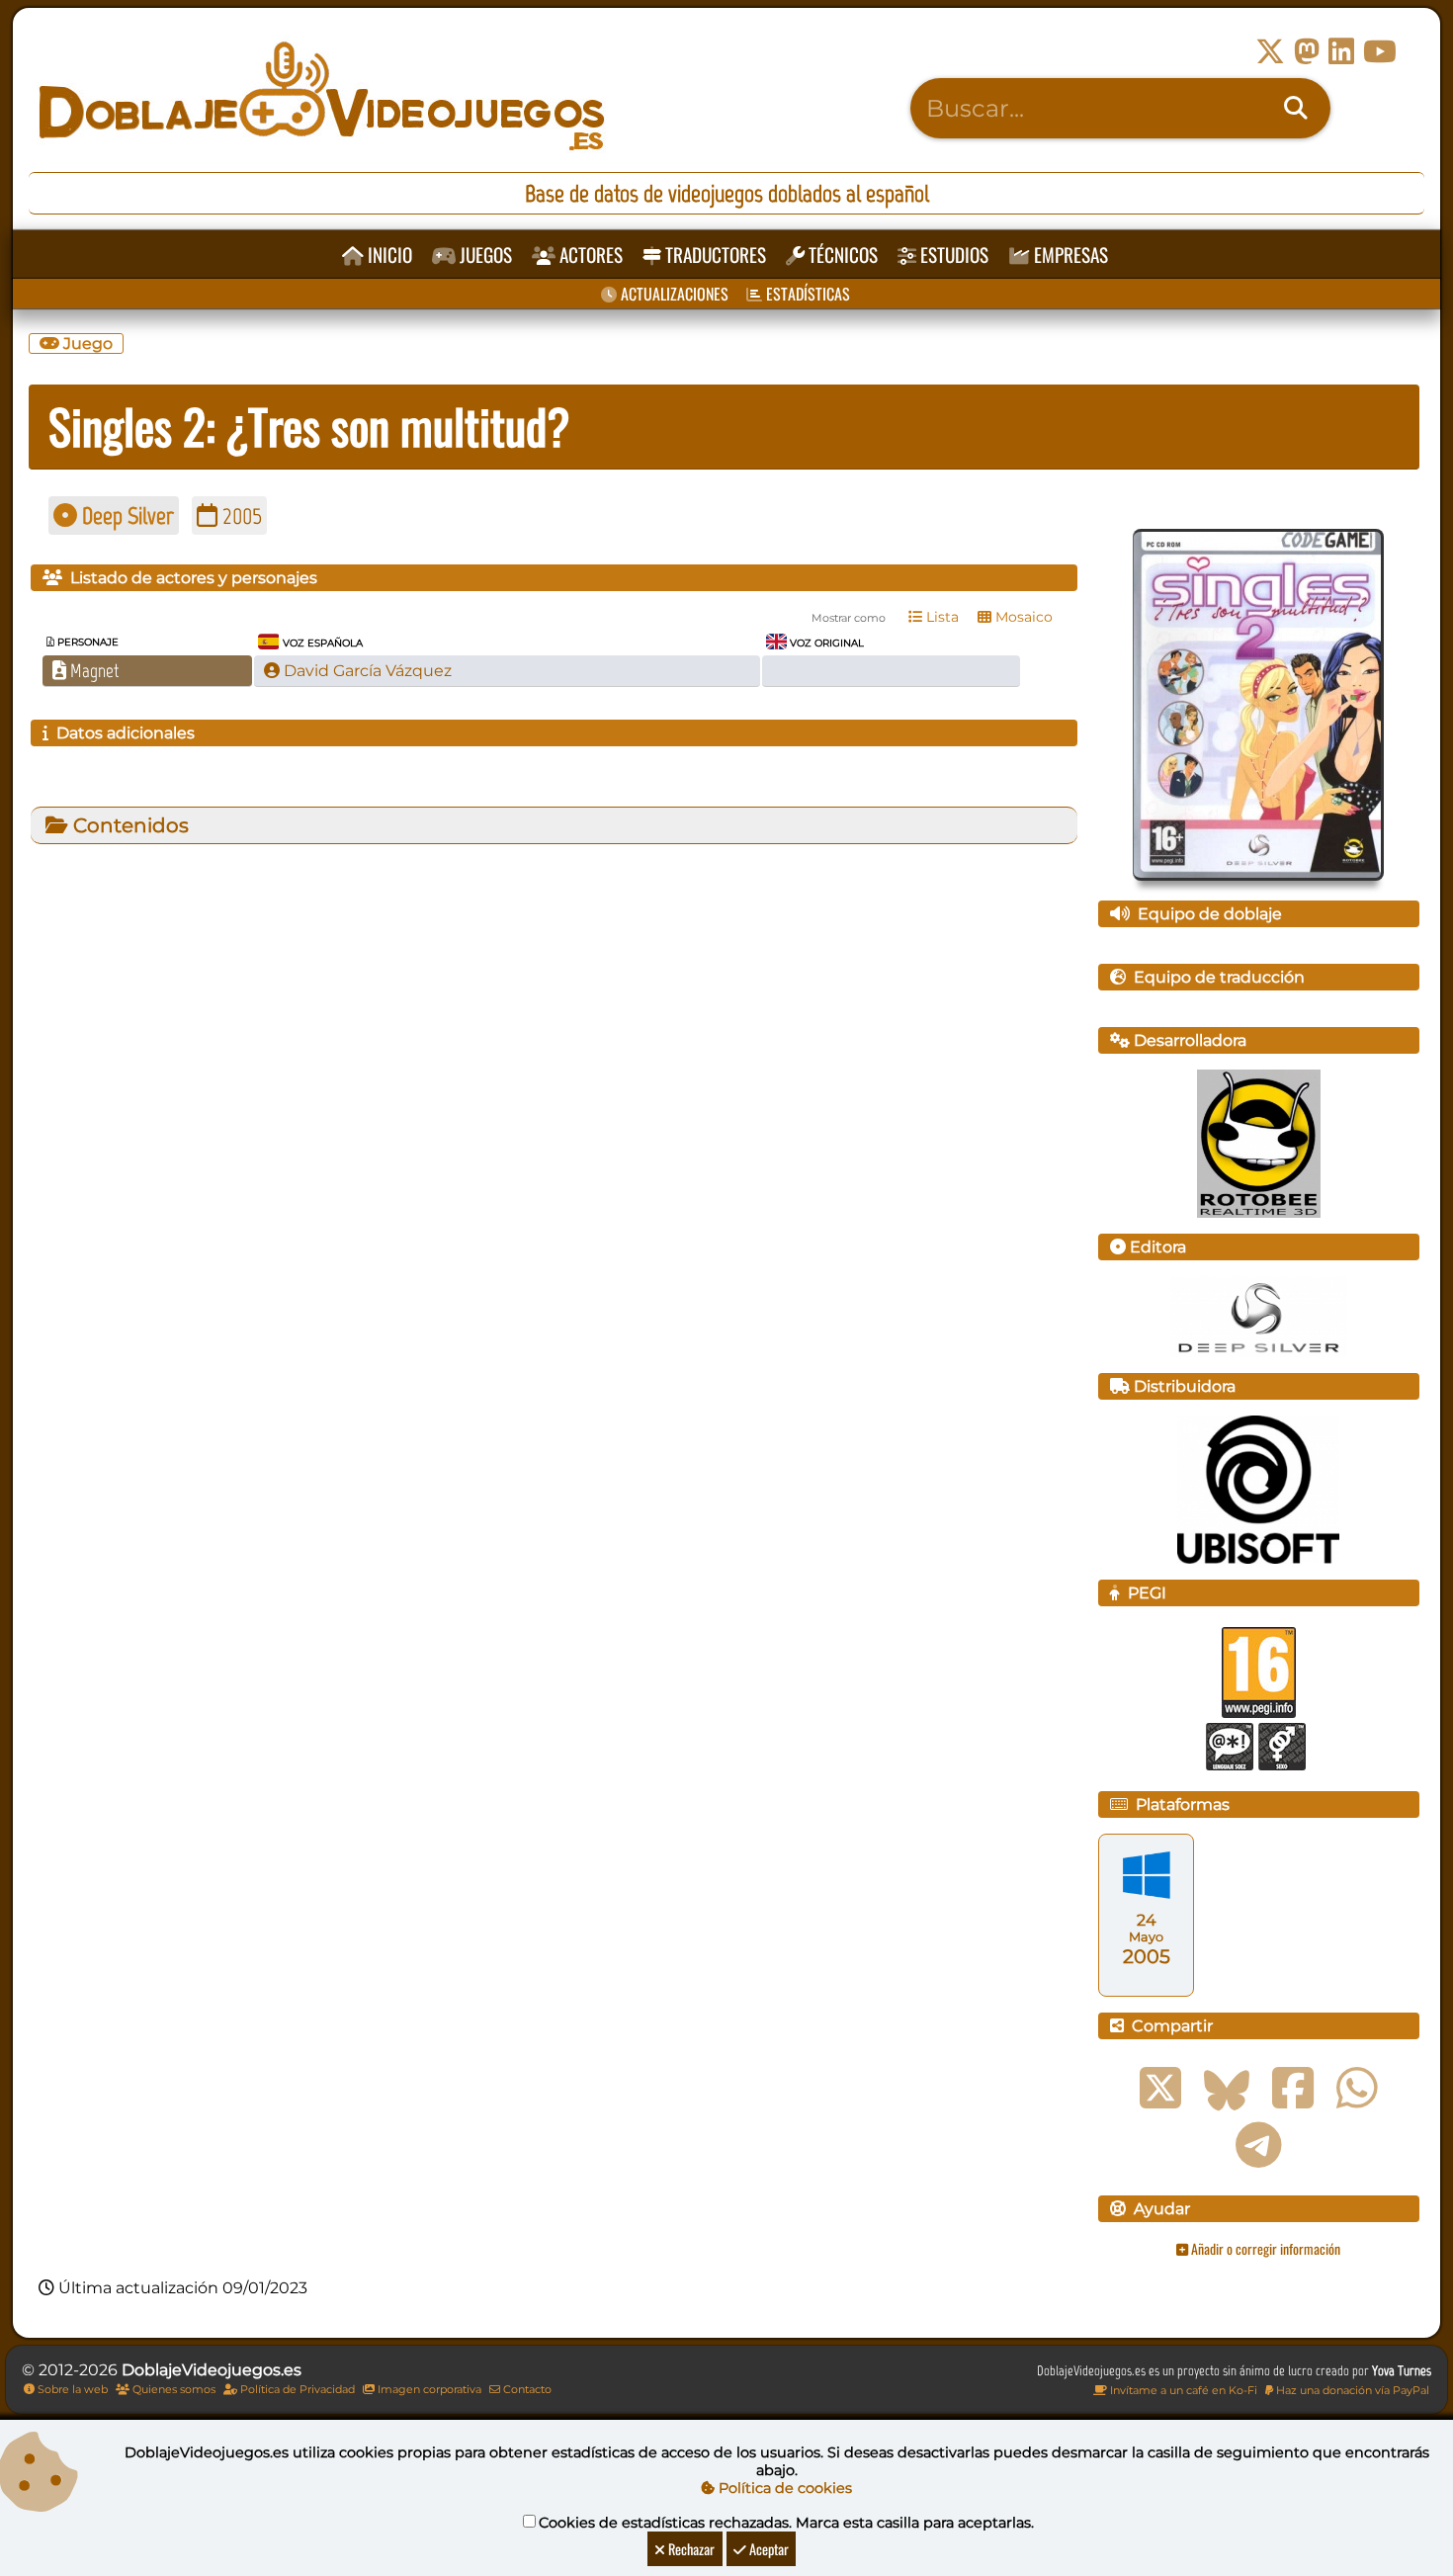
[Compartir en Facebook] (1293, 2089)
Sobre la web (71, 2389)
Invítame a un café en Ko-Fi (1182, 2390)
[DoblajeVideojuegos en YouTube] (1380, 52)
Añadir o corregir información (1264, 2248)
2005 (240, 515)
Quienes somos (172, 2389)
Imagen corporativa (428, 2389)
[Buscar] (1296, 109)
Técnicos (841, 255)
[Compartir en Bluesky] (1227, 2089)
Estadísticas (806, 294)
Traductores (714, 255)
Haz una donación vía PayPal (1351, 2390)
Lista (940, 617)
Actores (589, 255)
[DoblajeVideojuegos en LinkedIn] (1341, 52)
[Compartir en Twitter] (1160, 2089)
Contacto (526, 2389)
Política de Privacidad (296, 2389)
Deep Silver (126, 515)
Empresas (1069, 255)
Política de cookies (783, 2488)
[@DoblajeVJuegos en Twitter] (1270, 52)
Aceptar (768, 2549)
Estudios (952, 255)
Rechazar (690, 2549)
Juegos (484, 255)
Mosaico (1022, 617)
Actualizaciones (673, 294)
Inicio (388, 255)
